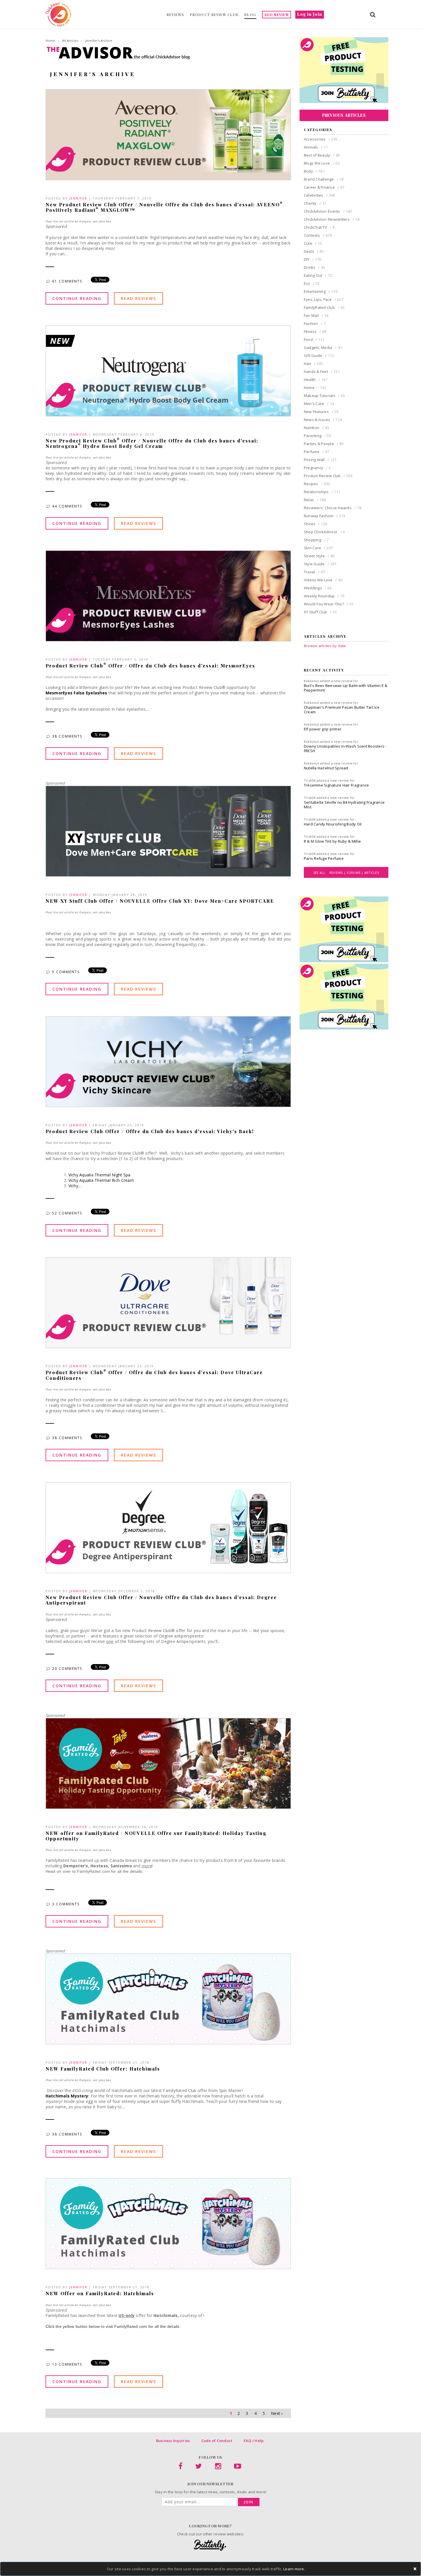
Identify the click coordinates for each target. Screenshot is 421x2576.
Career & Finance (324, 187)
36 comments (68, 2134)
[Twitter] (199, 2467)
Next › (277, 2413)
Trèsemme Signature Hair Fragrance (337, 785)
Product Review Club (328, 476)
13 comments (68, 2364)
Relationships (322, 492)
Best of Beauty (322, 155)
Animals (316, 147)
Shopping (316, 540)
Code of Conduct (217, 2441)
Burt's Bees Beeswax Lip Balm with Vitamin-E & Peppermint (346, 688)
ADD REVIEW (277, 15)
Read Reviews (138, 298)
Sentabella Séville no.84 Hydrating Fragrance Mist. (344, 805)
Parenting (317, 436)
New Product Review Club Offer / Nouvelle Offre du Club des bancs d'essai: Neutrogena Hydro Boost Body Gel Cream (152, 443)
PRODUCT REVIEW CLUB (214, 15)
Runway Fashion (325, 516)
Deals (314, 251)
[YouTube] (238, 2467)
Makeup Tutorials (324, 396)
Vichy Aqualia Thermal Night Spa (100, 1175)
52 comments (68, 1213)
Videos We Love (323, 580)
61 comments (68, 281)
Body (314, 171)
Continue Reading (77, 298)
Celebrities (319, 195)
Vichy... (75, 1186)
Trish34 (310, 780)
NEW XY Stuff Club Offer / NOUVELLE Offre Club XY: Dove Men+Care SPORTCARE (160, 901)
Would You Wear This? (329, 604)
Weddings (318, 588)
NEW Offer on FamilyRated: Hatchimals (100, 2293)
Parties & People (324, 444)
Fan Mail (316, 315)
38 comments (68, 736)
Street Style (319, 556)
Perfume (317, 452)
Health (316, 380)
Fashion (315, 323)
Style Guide (320, 564)
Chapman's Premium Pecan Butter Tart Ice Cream (342, 710)
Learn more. (294, 2569)
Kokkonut (311, 681)
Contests (318, 235)
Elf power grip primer (323, 729)
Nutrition (316, 428)
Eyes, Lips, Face (324, 299)
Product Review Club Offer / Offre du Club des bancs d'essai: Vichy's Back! (150, 1131)
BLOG (250, 15)
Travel (314, 572)
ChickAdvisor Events (328, 211)
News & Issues (323, 420)
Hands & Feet (322, 372)
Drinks (314, 267)
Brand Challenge (324, 179)
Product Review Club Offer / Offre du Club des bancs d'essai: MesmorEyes (150, 666)
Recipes (317, 484)
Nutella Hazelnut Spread (326, 768)
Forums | (356, 873)
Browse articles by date (325, 646)
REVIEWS (175, 15)
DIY (313, 259)
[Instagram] (218, 2467)
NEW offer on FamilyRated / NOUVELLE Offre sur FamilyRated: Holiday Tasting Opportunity (156, 1836)
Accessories (321, 139)
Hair (313, 364)
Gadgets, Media (323, 347)
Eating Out (318, 275)
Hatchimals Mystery (67, 2096)
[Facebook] (180, 2467)
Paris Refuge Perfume (324, 858)
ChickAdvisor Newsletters (332, 219)
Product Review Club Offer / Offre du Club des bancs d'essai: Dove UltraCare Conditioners (154, 1375)
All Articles (70, 41)
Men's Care (319, 404)
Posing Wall (320, 460)
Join (249, 2502)
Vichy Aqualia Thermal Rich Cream (101, 1180)
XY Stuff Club (320, 612)
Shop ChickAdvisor (324, 532)
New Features (321, 412)
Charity (315, 203)
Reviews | (338, 873)
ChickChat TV (319, 227)
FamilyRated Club (324, 307)
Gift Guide (319, 355)
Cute (313, 243)
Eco (312, 283)
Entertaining (321, 291)
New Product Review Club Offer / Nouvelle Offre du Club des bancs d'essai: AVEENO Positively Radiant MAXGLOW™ (164, 207)
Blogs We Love (322, 163)
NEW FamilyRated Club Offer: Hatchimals (103, 2069)
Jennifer (78, 198)
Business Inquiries (173, 2441)
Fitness (315, 331)
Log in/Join (310, 14)
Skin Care (318, 548)
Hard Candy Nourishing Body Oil (333, 824)
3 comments (67, 1904)
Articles (372, 873)
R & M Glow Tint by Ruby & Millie (332, 841)
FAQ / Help (254, 2441)
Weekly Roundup (324, 596)
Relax (315, 500)
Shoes (315, 524)
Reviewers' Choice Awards (333, 508)
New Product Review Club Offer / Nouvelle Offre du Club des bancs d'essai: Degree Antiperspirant (161, 1600)
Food (314, 339)
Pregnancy (317, 468)
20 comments (68, 1669)
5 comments (67, 972)
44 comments (68, 506)
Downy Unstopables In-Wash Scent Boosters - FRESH (345, 748)
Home (50, 41)
